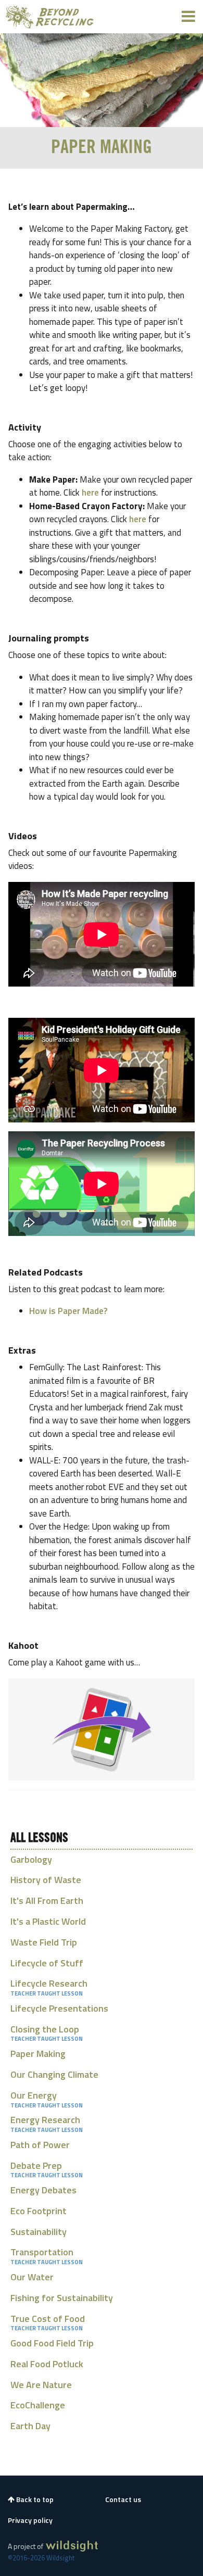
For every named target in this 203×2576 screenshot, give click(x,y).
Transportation (42, 2252)
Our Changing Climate (54, 2074)
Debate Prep (36, 2165)
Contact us (123, 2499)
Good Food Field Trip (52, 2343)
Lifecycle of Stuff (47, 1963)
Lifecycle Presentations (59, 2008)
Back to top (34, 2499)
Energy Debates (43, 2190)
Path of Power (40, 2145)
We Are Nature (41, 2385)
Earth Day (30, 2426)
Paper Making (38, 2054)
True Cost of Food (48, 2319)
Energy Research (45, 2120)
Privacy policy (30, 2520)
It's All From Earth (47, 1901)
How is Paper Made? (68, 1311)
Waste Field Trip (44, 1942)
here (90, 493)
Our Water (32, 2277)
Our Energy (34, 2095)
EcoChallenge (38, 2405)
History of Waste (46, 1880)
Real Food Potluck (47, 2364)
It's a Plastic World (48, 1921)
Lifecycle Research (49, 1983)
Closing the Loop (45, 2029)
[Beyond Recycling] (50, 17)
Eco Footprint (39, 2211)
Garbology (31, 1859)
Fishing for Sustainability (62, 2298)
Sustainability (39, 2232)
